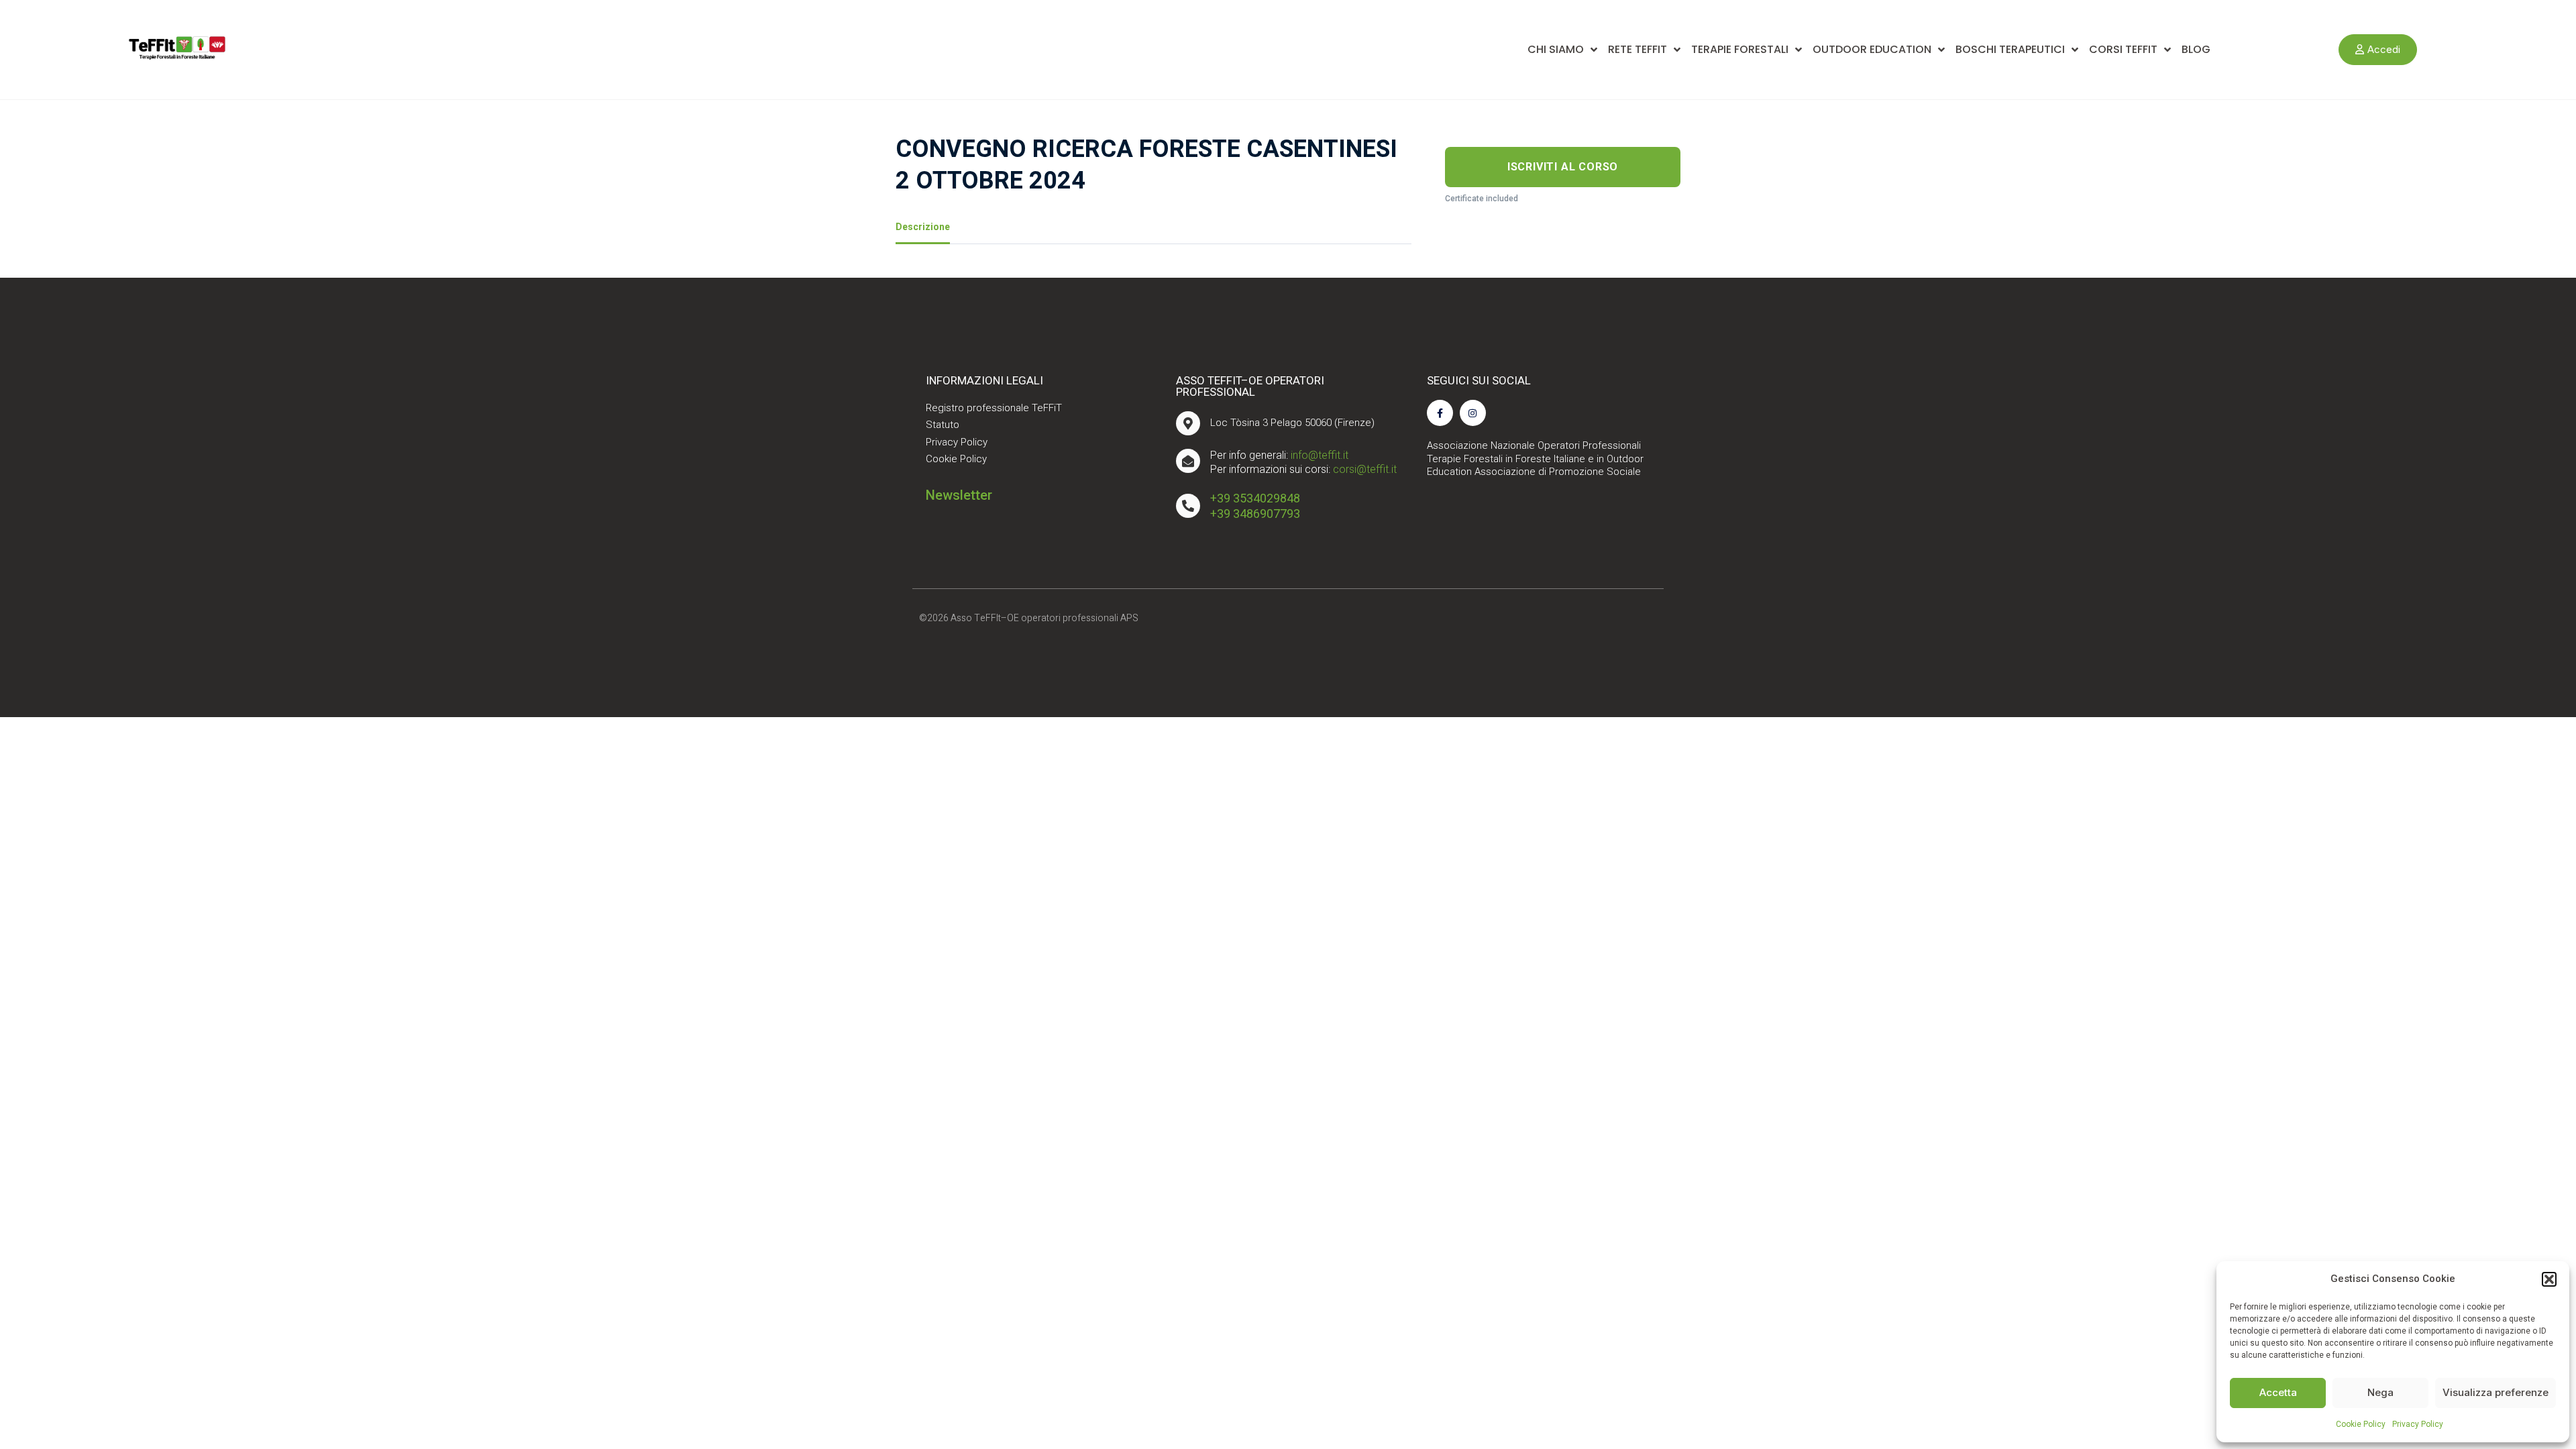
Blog (2196, 49)
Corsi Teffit (2123, 49)
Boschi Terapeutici (2010, 49)
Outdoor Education (1872, 49)
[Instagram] (1473, 413)
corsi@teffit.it (1365, 469)
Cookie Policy (2361, 1424)
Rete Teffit (1638, 49)
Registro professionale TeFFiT (994, 408)
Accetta (2278, 1392)
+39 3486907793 (1255, 514)
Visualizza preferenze (2495, 1392)
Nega (2380, 1392)
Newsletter (959, 495)
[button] (2549, 1279)
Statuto (943, 425)
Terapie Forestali (1740, 49)
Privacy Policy (2418, 1424)
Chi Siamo (1556, 49)
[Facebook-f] (1440, 413)
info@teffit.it (1320, 455)
